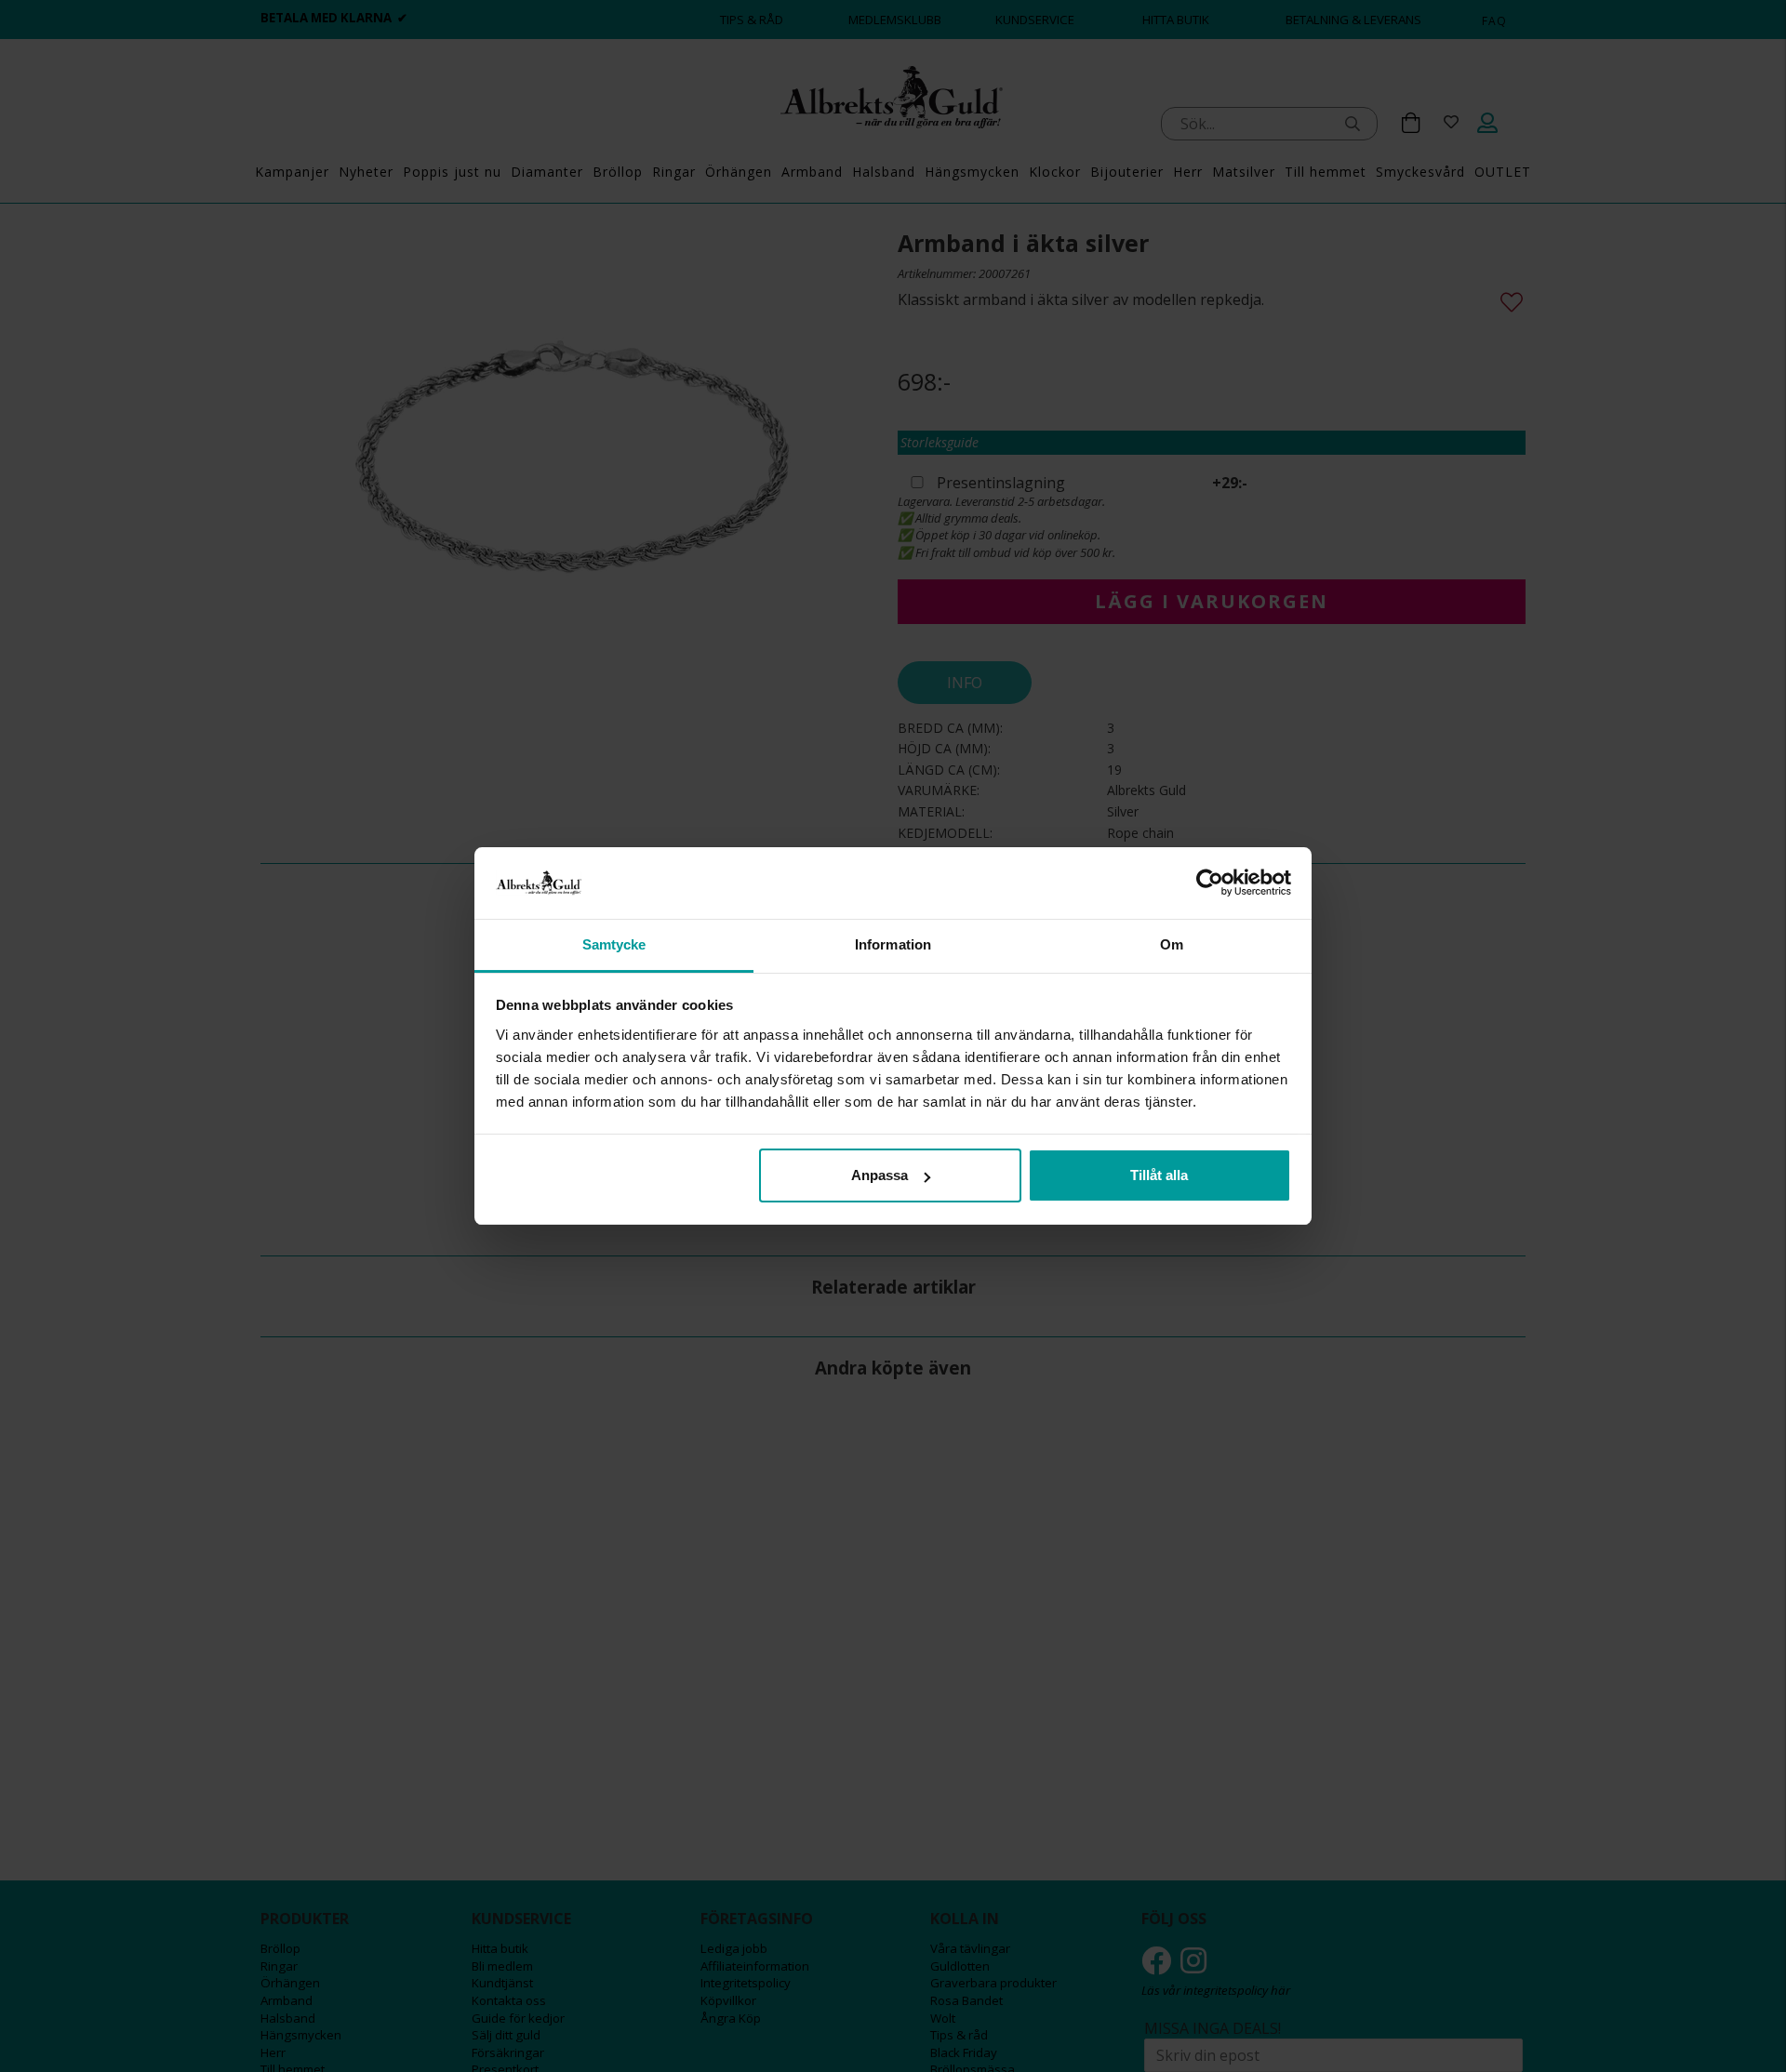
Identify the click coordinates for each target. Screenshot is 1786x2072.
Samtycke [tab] (614, 944)
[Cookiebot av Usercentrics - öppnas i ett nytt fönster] (1210, 883)
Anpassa (880, 1175)
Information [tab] (893, 944)
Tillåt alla (1159, 1175)
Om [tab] (1172, 944)
